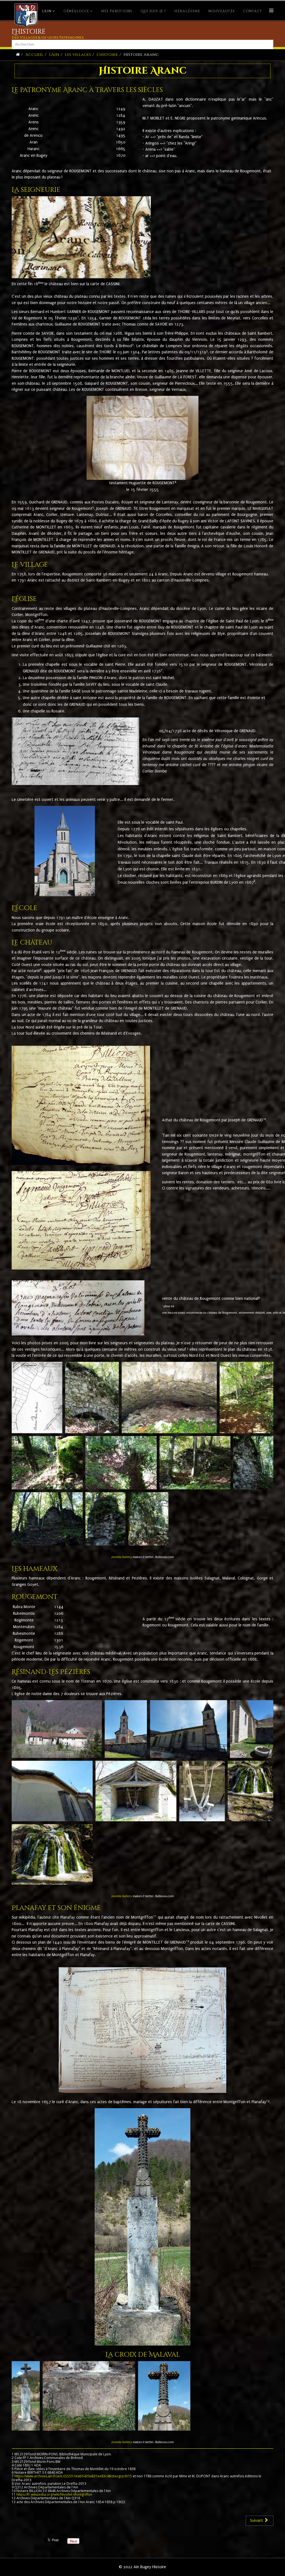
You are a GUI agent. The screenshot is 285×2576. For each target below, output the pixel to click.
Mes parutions (117, 11)
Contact (253, 11)
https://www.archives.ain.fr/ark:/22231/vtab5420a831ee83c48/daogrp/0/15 (73, 2476)
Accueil (34, 55)
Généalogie (76, 11)
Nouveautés (222, 11)
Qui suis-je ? (153, 11)
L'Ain (47, 11)
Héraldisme (187, 11)
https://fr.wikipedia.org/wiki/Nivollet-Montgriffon (54, 2494)
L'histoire (107, 55)
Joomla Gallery (122, 1557)
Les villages (78, 55)
